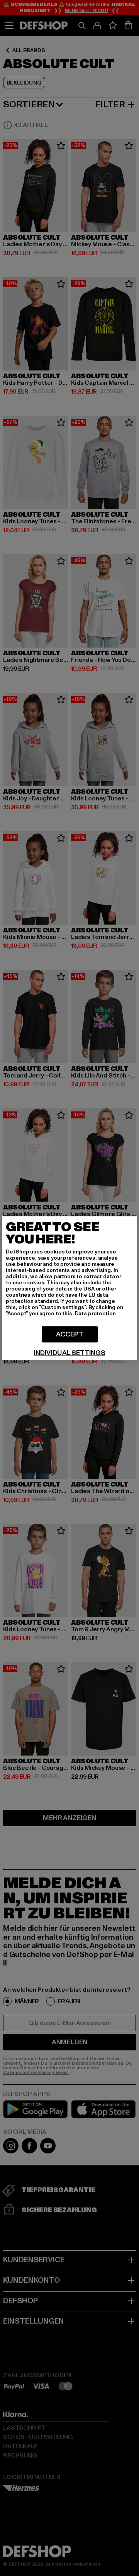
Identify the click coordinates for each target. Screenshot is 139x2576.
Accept (70, 1334)
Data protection (95, 1313)
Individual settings (69, 1353)
